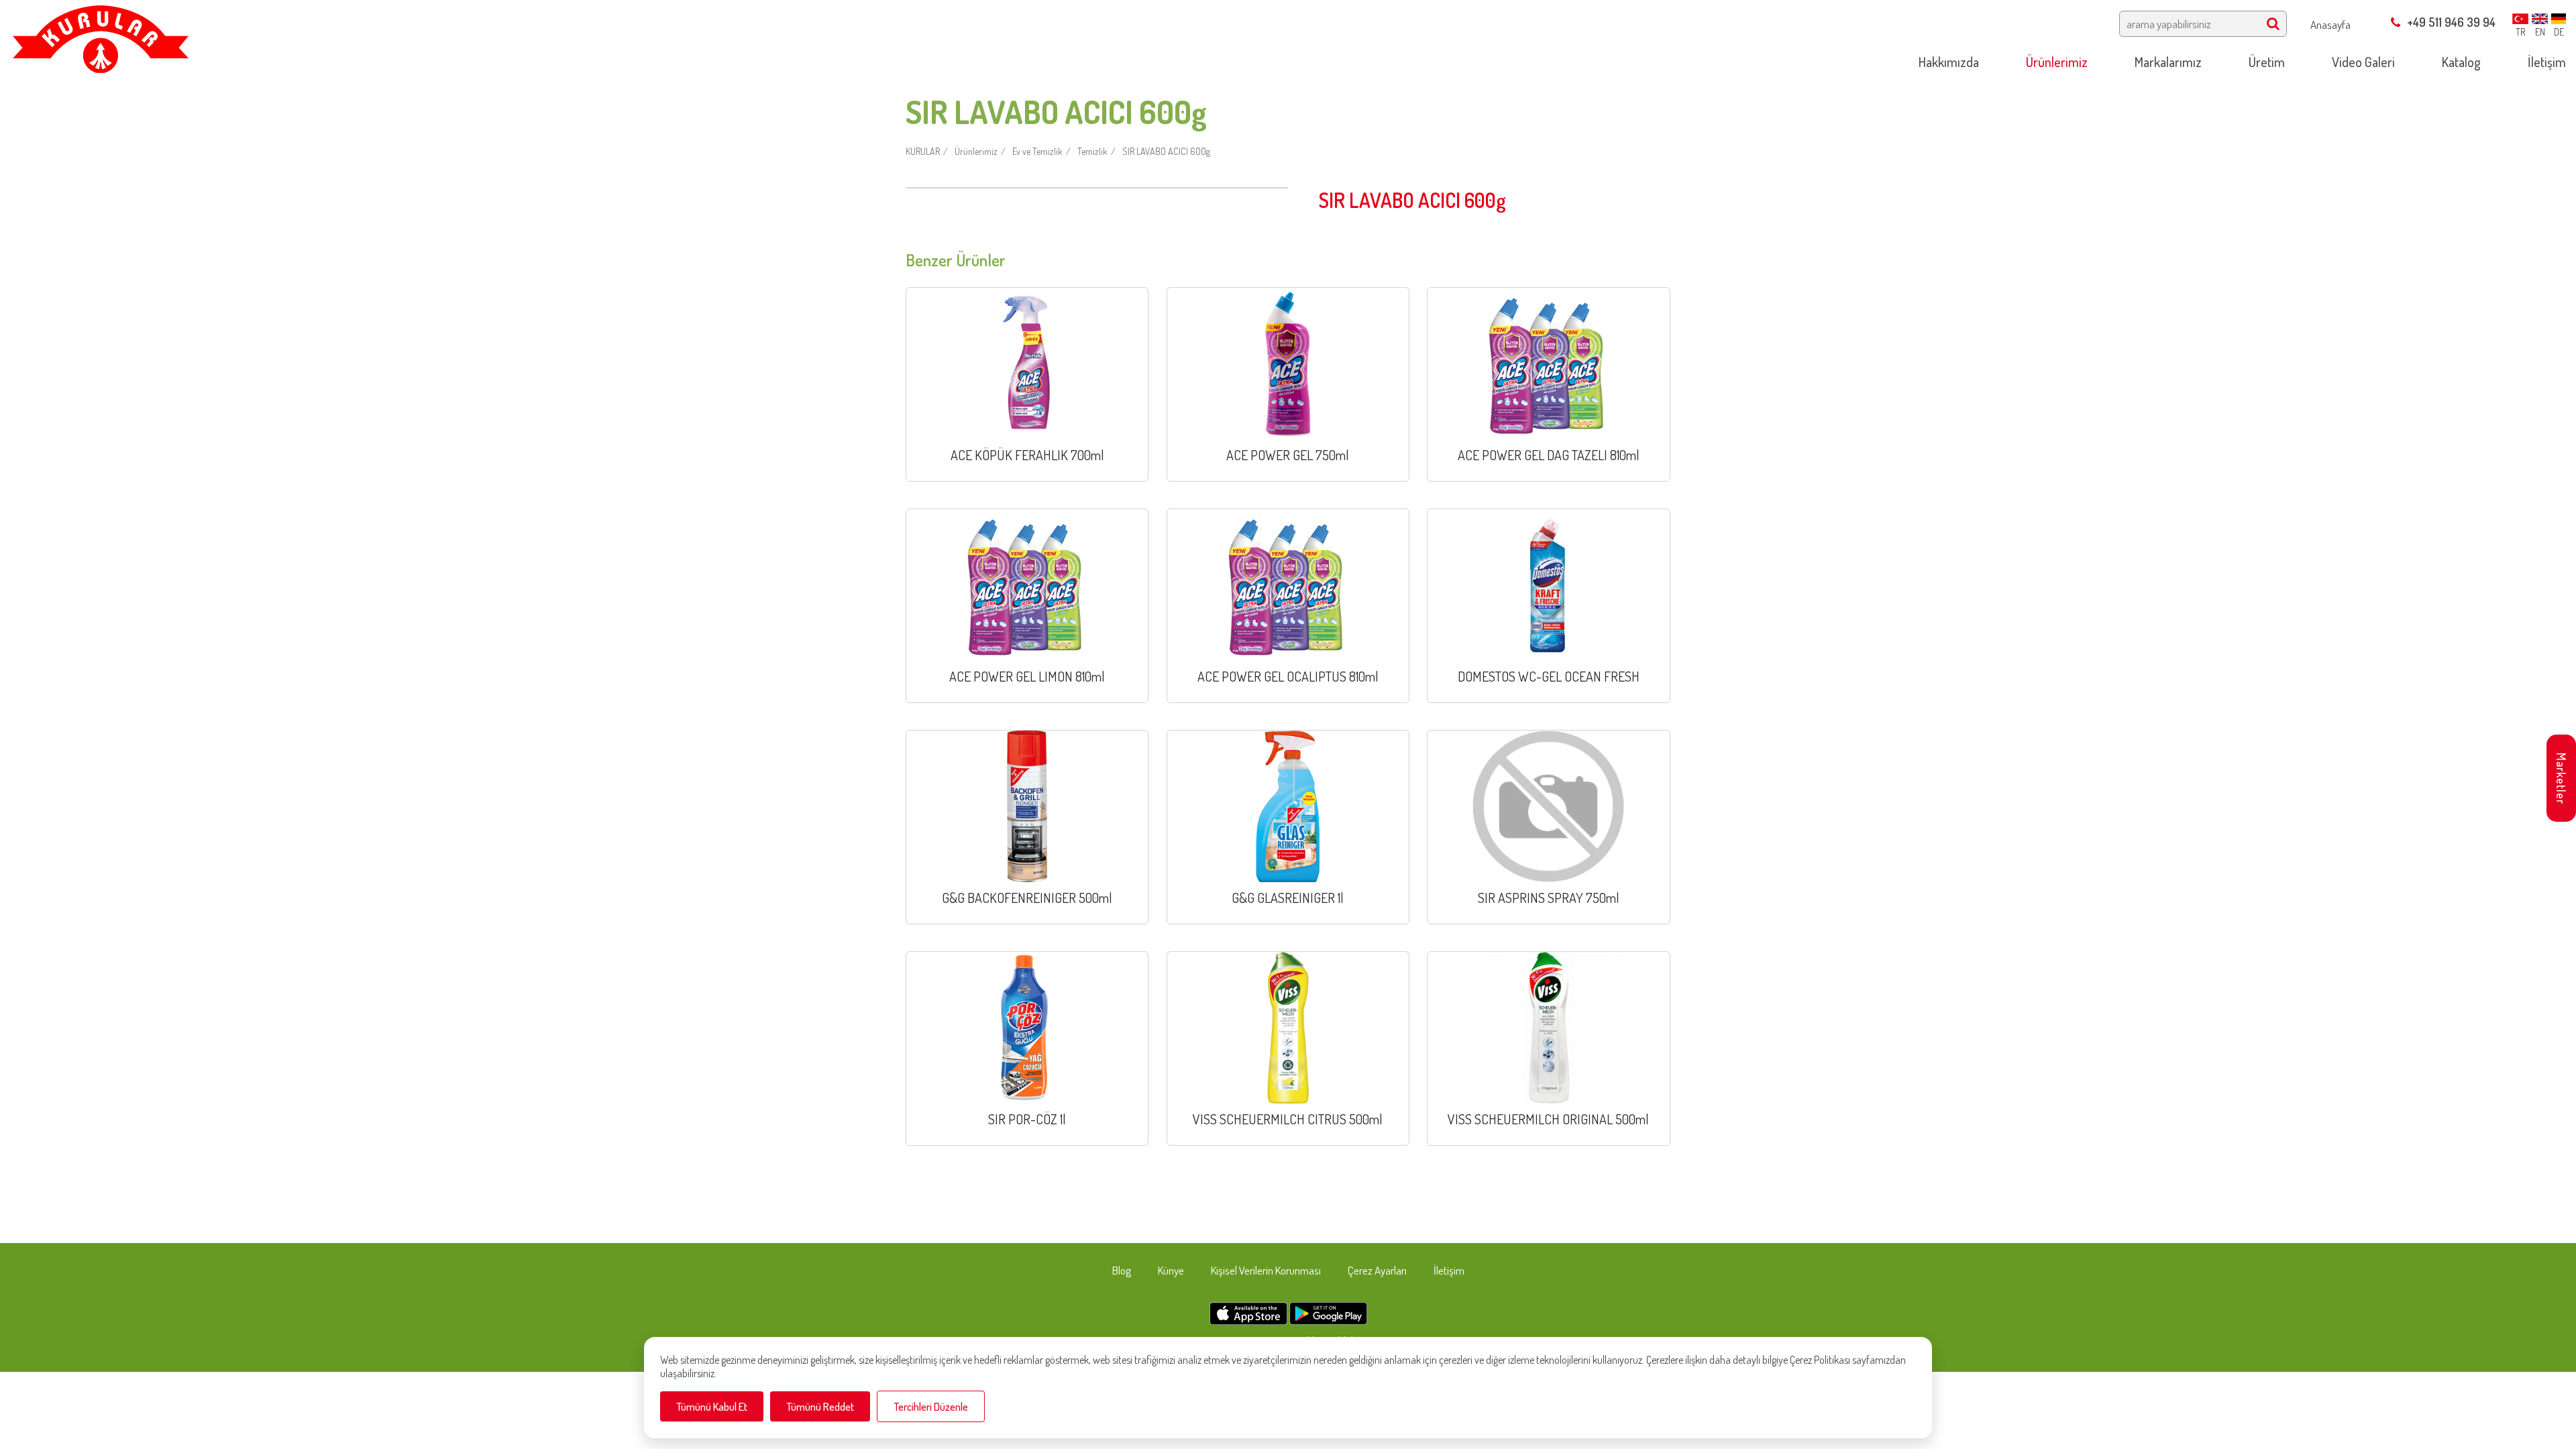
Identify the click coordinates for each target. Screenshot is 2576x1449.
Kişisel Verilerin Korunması (1266, 1270)
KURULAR (923, 151)
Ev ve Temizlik (1037, 151)
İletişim (1449, 1270)
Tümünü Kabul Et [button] (712, 1406)
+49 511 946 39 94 (2451, 22)
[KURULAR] (100, 35)
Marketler (2561, 779)
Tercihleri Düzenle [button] (931, 1406)
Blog (1122, 1270)
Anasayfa (2330, 24)
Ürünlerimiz (976, 151)
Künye (1171, 1270)
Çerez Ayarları (1377, 1270)
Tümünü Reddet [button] (820, 1406)
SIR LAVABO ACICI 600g (1166, 151)
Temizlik (1092, 151)
